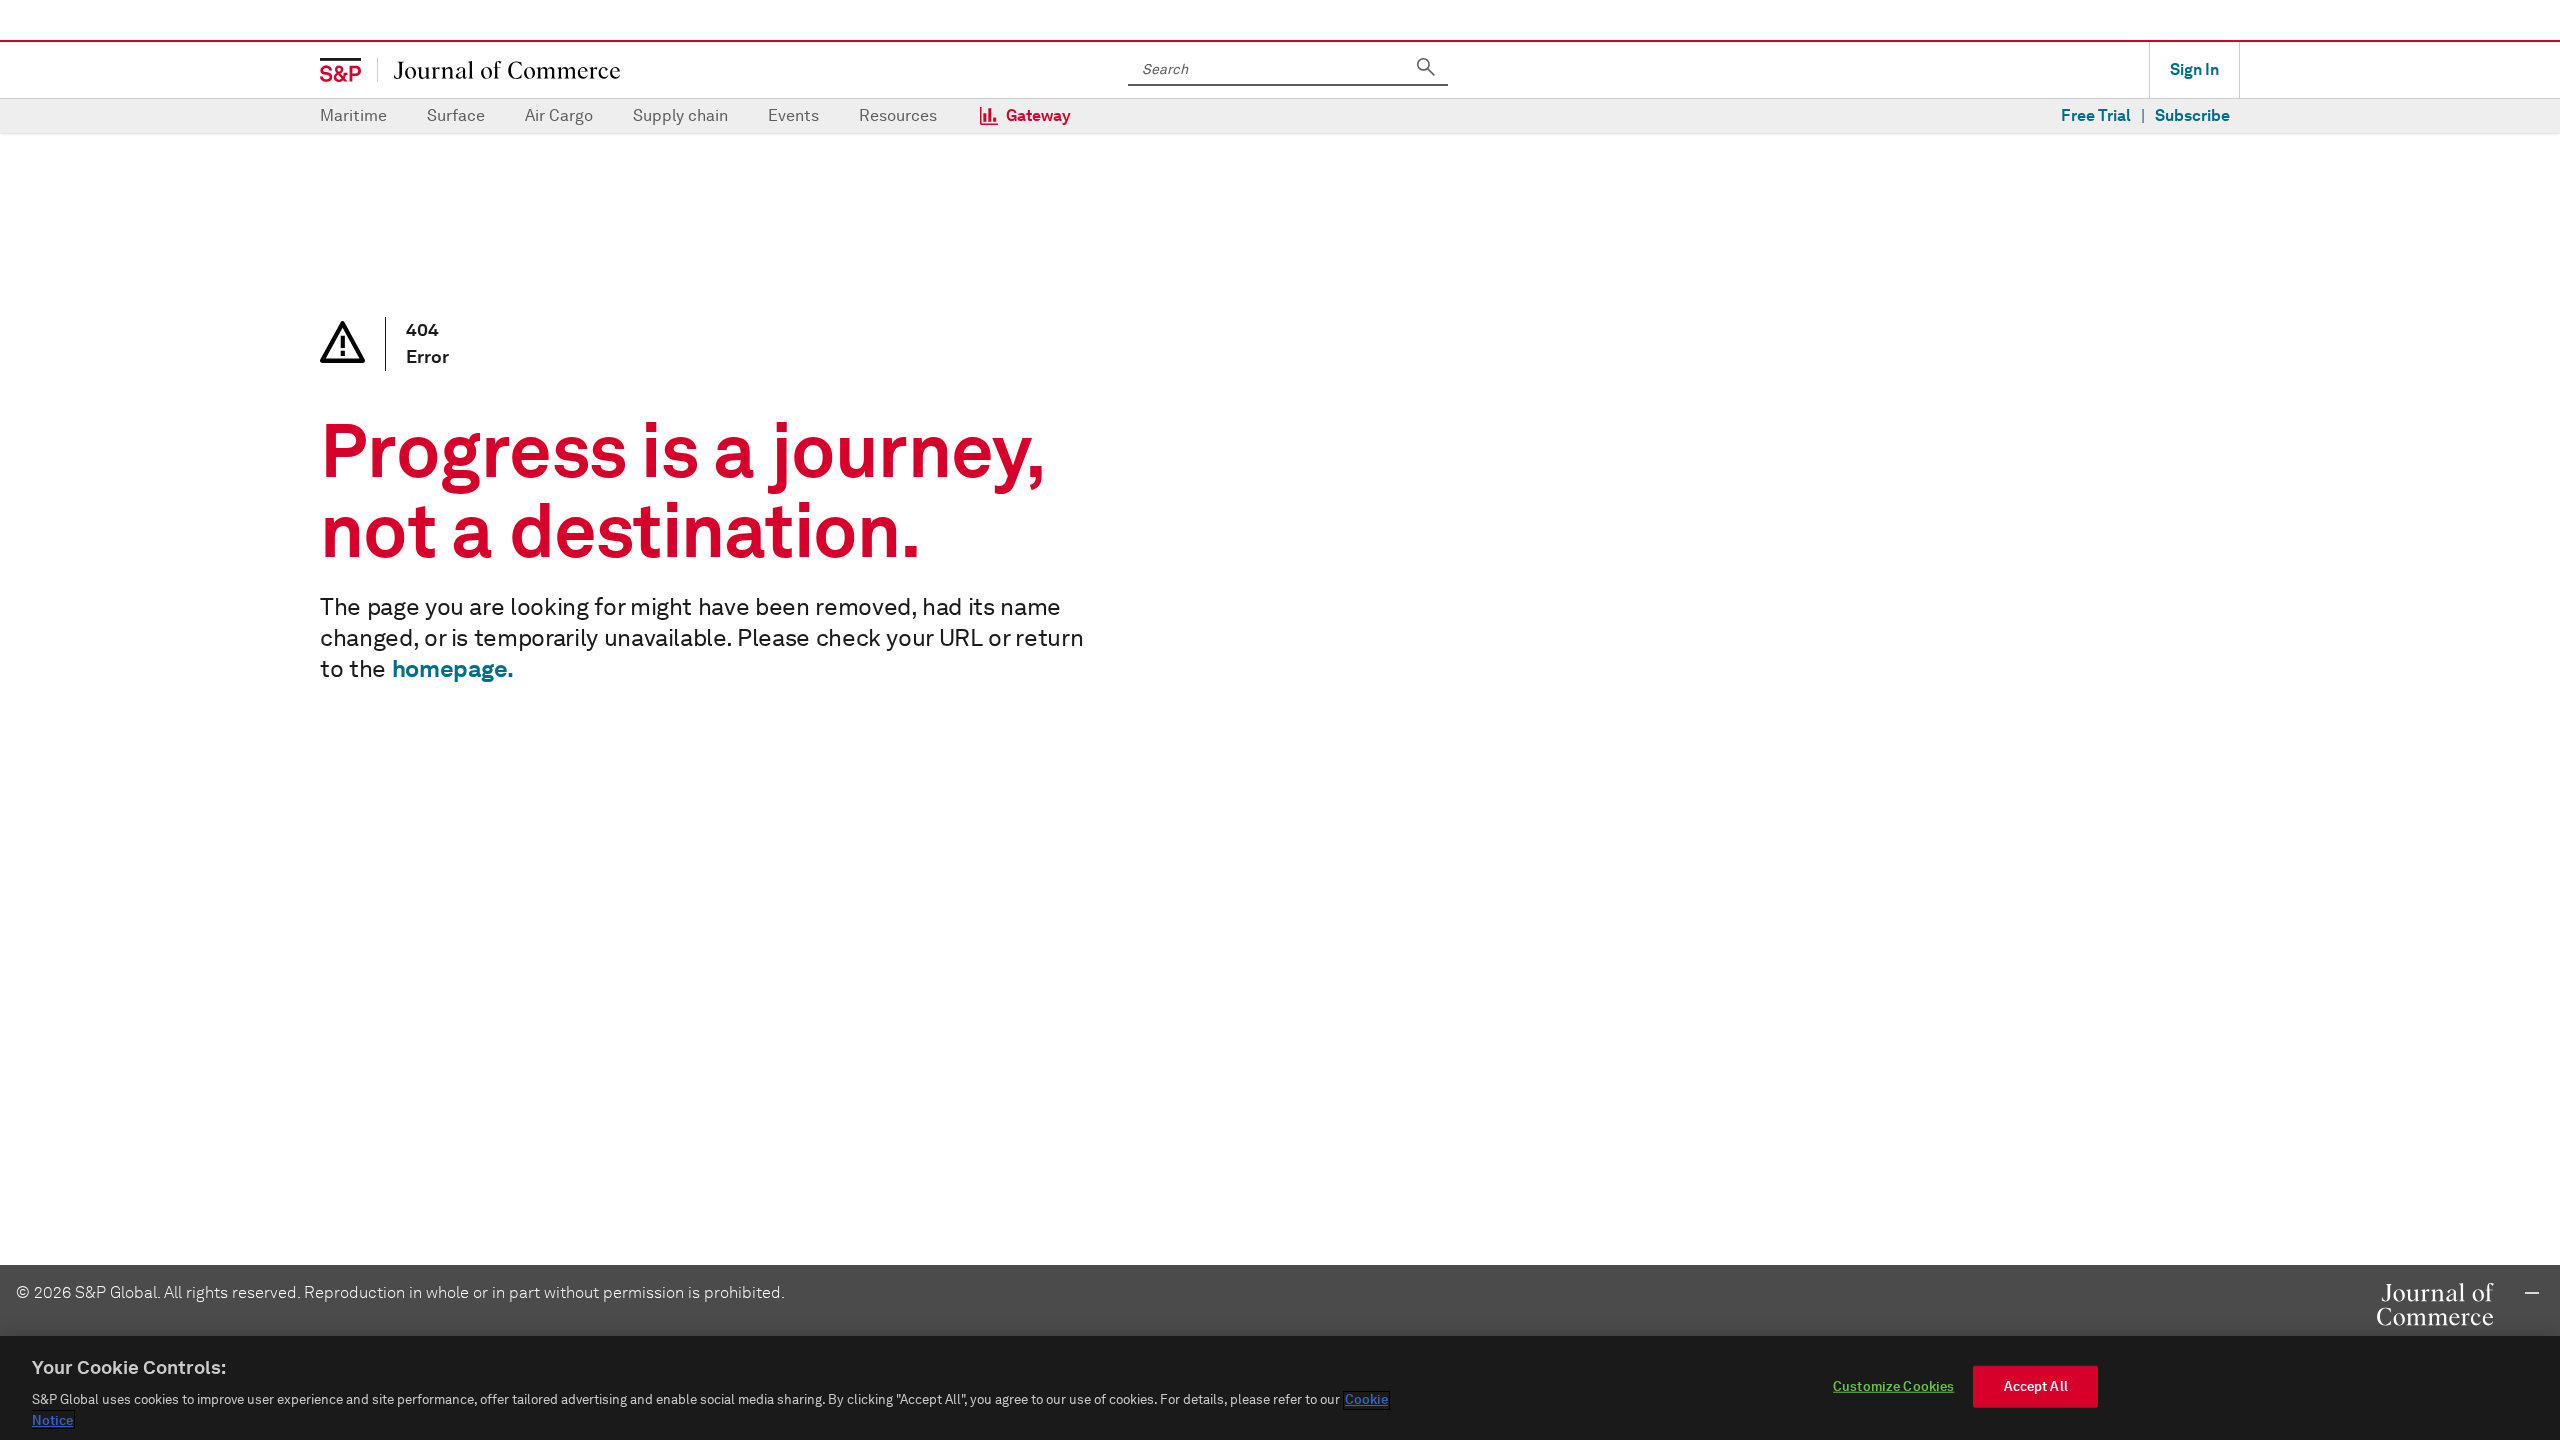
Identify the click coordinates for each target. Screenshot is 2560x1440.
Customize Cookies (1893, 1386)
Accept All (2036, 1386)
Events (793, 115)
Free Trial (2096, 115)
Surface (456, 115)
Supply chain (680, 115)
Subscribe (2192, 115)
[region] (1280, 1388)
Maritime (353, 115)
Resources (898, 115)
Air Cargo (559, 115)
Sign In (2194, 69)
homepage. (453, 668)
